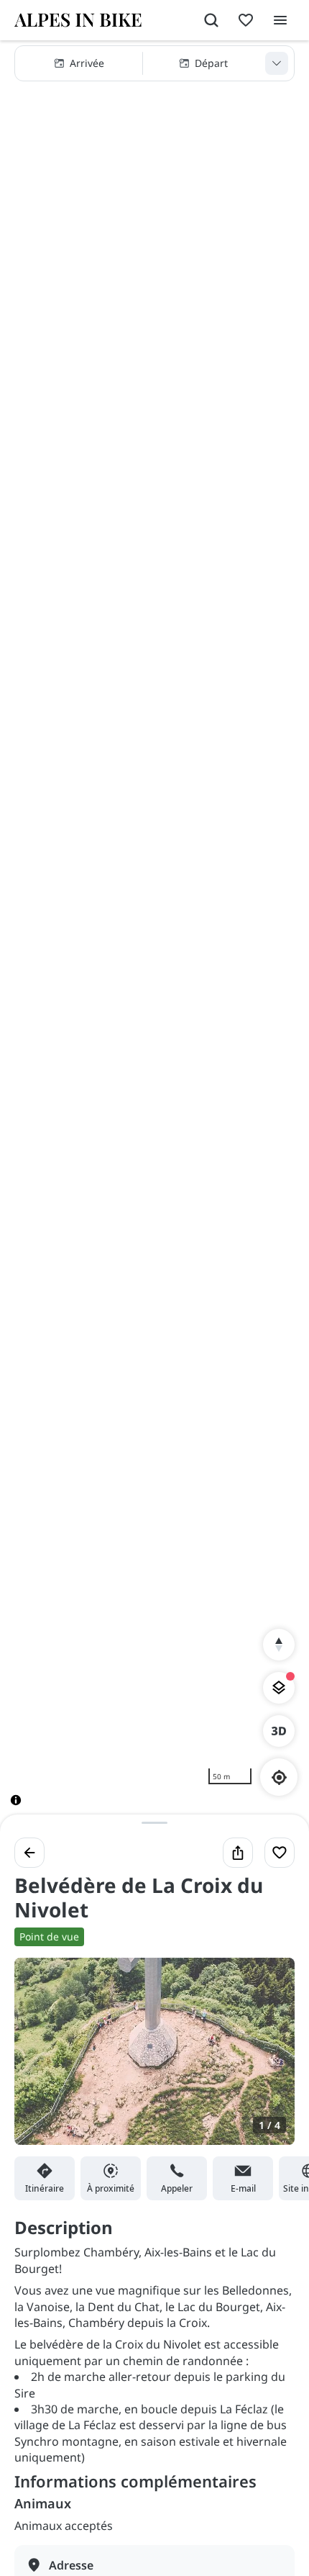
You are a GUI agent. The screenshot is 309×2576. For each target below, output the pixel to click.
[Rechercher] (211, 20)
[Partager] (238, 1853)
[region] (154, 935)
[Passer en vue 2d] (279, 1731)
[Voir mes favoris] (246, 20)
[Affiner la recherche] (277, 63)
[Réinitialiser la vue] (279, 1645)
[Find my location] (279, 1777)
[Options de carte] (279, 1688)
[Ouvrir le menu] (280, 20)
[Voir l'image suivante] (269, 2060)
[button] (154, 63)
